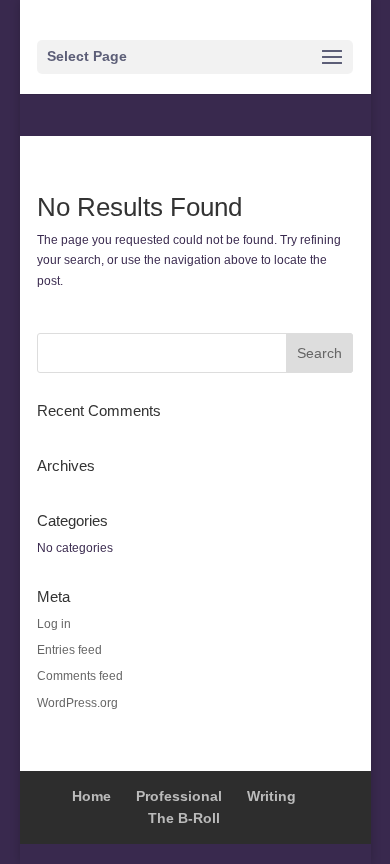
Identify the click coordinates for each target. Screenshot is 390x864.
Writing (271, 796)
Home (91, 796)
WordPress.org (77, 703)
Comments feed (80, 676)
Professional (179, 796)
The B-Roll (184, 818)
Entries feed (69, 650)
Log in (54, 624)
